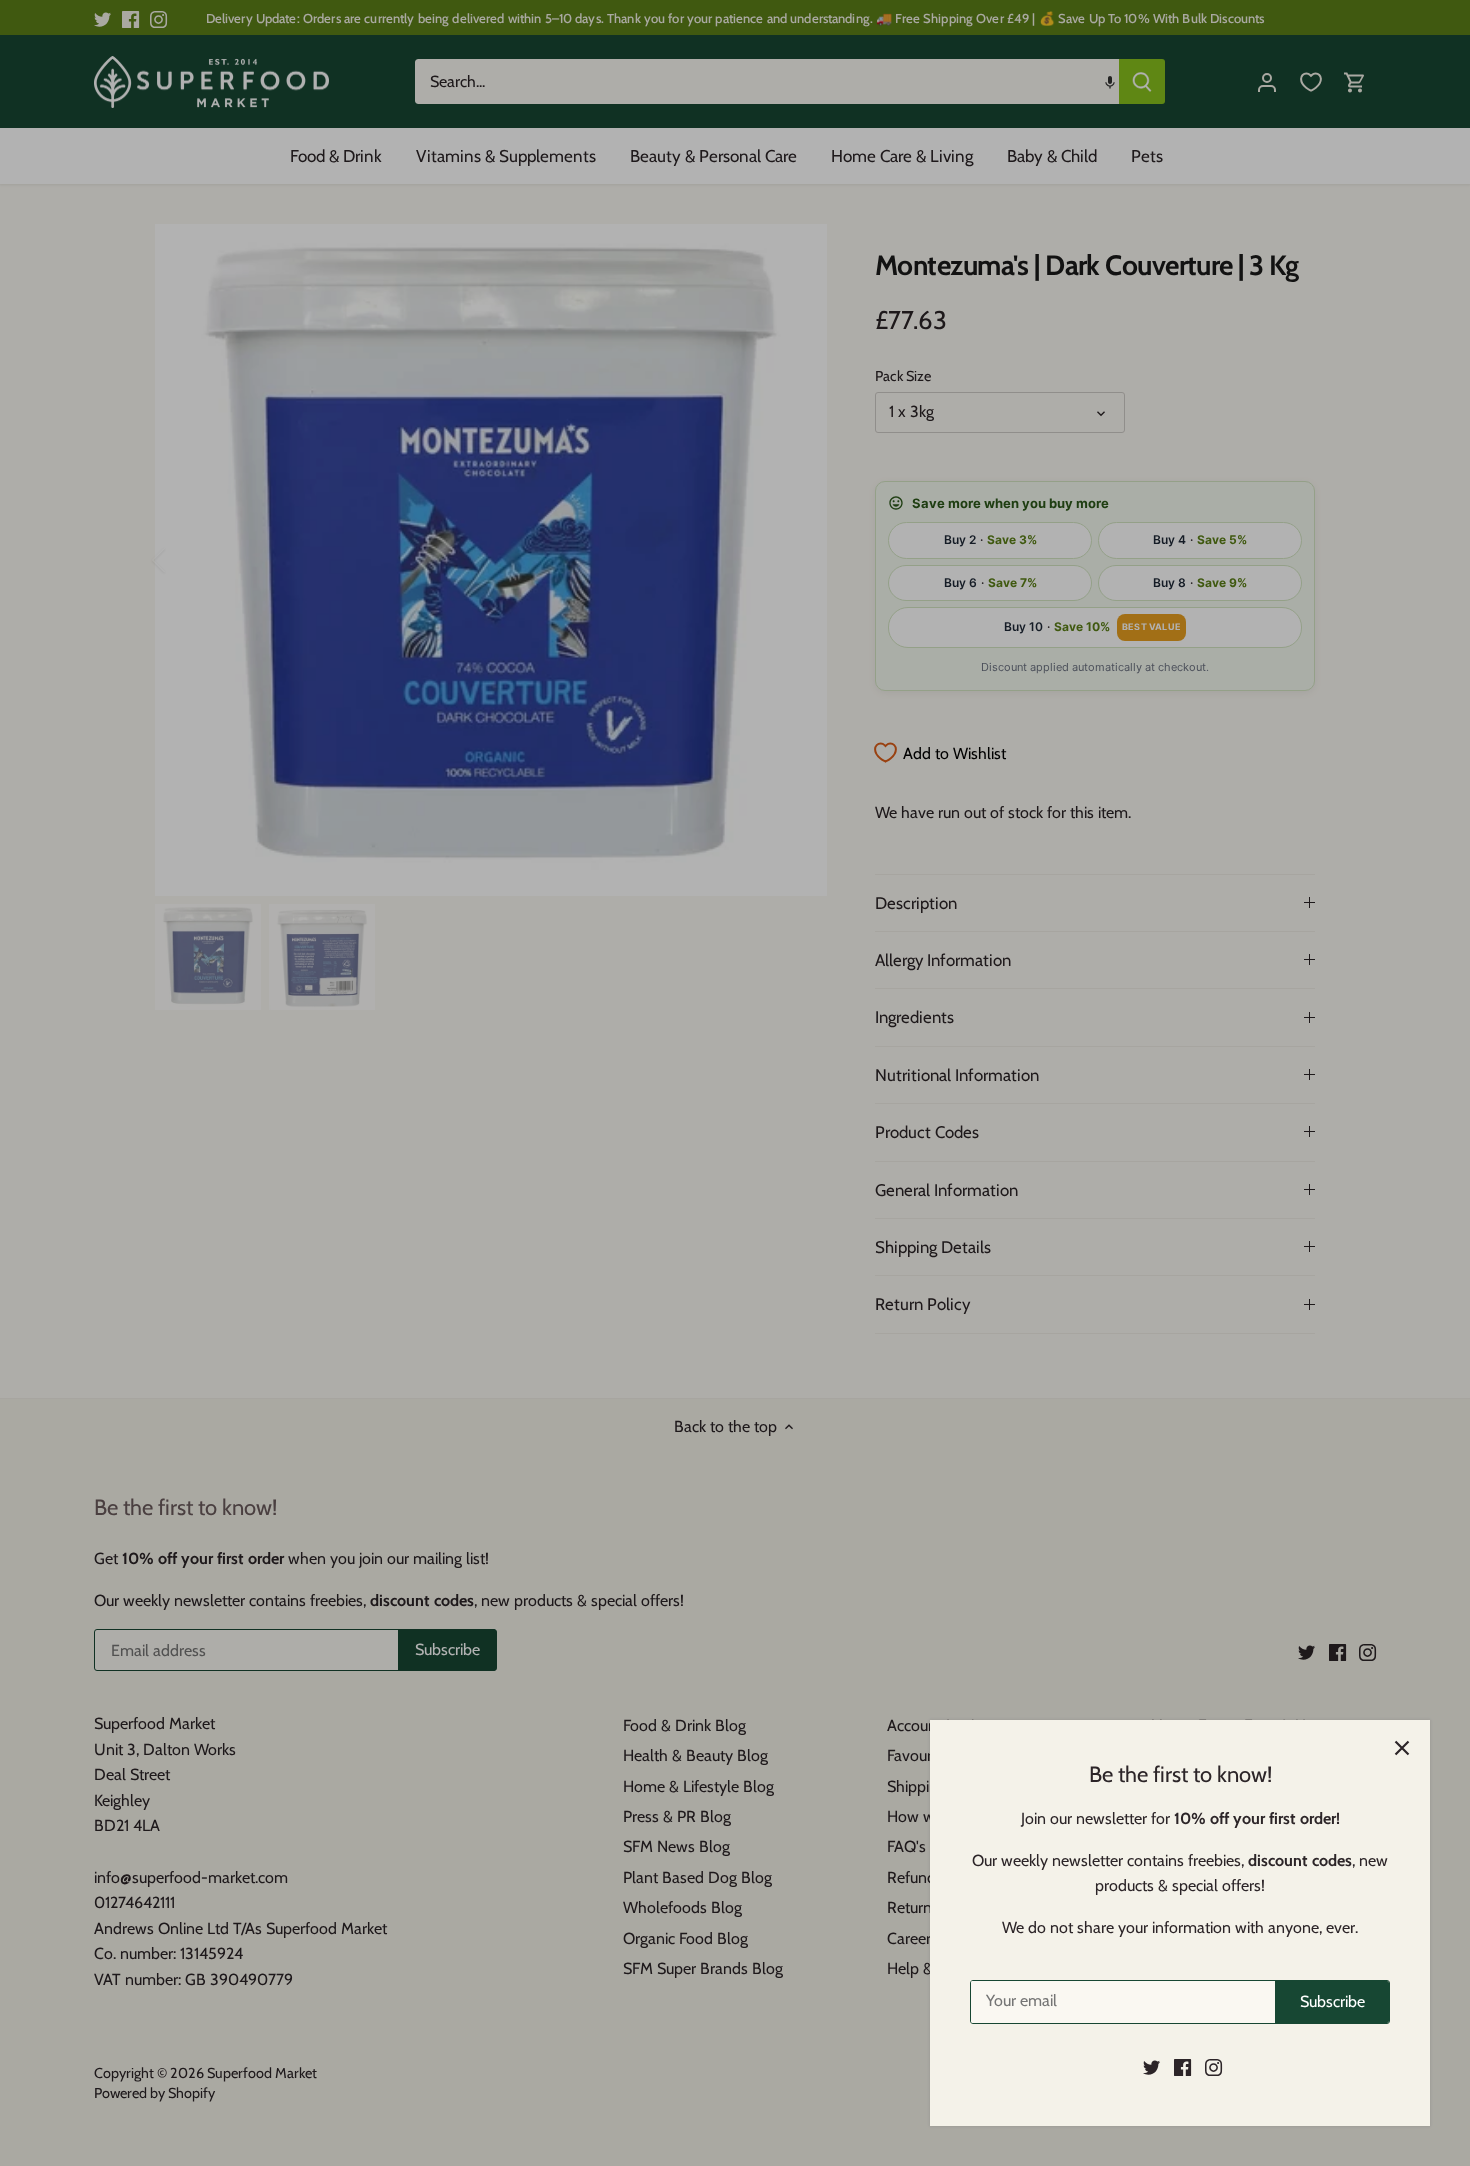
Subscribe (1332, 2001)
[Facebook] (1182, 2067)
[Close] (1402, 1748)
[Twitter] (1151, 2067)
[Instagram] (1213, 2067)
